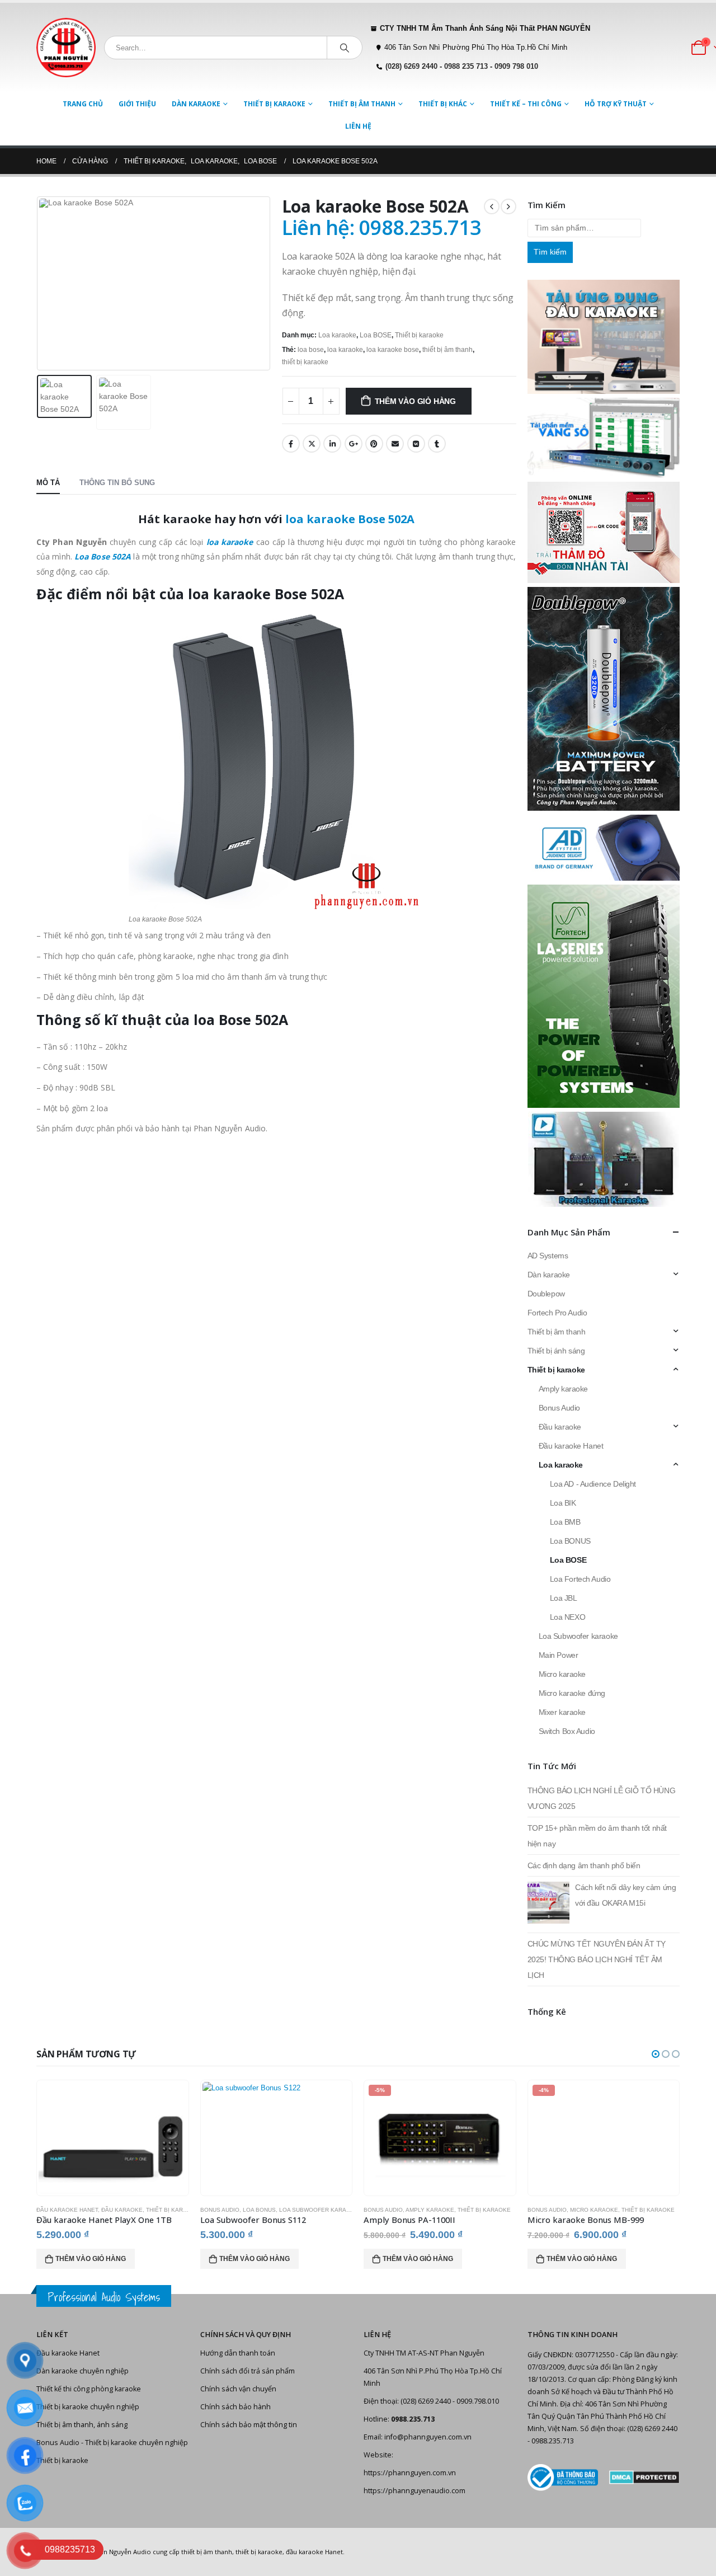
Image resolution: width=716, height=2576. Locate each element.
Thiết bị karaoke (274, 104)
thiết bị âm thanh (447, 350)
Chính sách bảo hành (235, 2407)
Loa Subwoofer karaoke (578, 1636)
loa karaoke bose (393, 350)
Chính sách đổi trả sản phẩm (248, 2371)
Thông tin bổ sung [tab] (117, 483)
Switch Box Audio (567, 1731)
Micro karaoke (562, 1674)
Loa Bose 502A (103, 556)
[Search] (345, 48)
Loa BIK (563, 1503)
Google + (354, 444)
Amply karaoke (564, 1389)
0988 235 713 (466, 67)
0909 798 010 (516, 67)
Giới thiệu (137, 104)
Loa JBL (564, 1598)
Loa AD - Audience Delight (593, 1484)
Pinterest (374, 444)
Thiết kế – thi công (526, 104)
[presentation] (39, 284)
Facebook (291, 444)
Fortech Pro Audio (557, 1313)
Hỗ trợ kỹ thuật (616, 104)
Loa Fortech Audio (580, 1579)
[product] (113, 2138)
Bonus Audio (559, 1408)
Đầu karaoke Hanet (571, 1446)
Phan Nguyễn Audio (122, 2552)
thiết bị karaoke (305, 362)
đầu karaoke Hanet (314, 2552)
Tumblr (437, 444)
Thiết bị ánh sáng (556, 1351)
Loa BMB (565, 1522)
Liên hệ (358, 126)
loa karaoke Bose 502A (350, 519)
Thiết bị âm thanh (362, 104)
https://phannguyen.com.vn (410, 2473)
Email (395, 444)
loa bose (311, 350)
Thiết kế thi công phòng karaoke (89, 2389)
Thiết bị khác (443, 104)
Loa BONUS (570, 1541)
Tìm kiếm (550, 252)
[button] (656, 2054)
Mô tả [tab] (48, 483)
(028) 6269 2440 (411, 67)
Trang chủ (83, 104)
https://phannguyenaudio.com (414, 2491)
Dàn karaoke (196, 104)
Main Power (559, 1655)
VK (416, 444)
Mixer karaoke (562, 1712)
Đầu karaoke (560, 1427)
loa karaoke (345, 350)
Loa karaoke (337, 335)
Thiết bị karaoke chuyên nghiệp (88, 2407)
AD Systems (548, 1256)
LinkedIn (332, 444)
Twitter (312, 444)
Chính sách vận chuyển (238, 2389)
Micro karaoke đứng (572, 1693)
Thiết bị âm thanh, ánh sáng (82, 2425)
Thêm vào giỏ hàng (415, 401)
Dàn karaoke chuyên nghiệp (83, 2371)
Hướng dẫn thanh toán (238, 2353)
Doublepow (546, 1294)
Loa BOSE (376, 335)
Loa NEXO (568, 1617)
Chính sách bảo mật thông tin (249, 2425)
